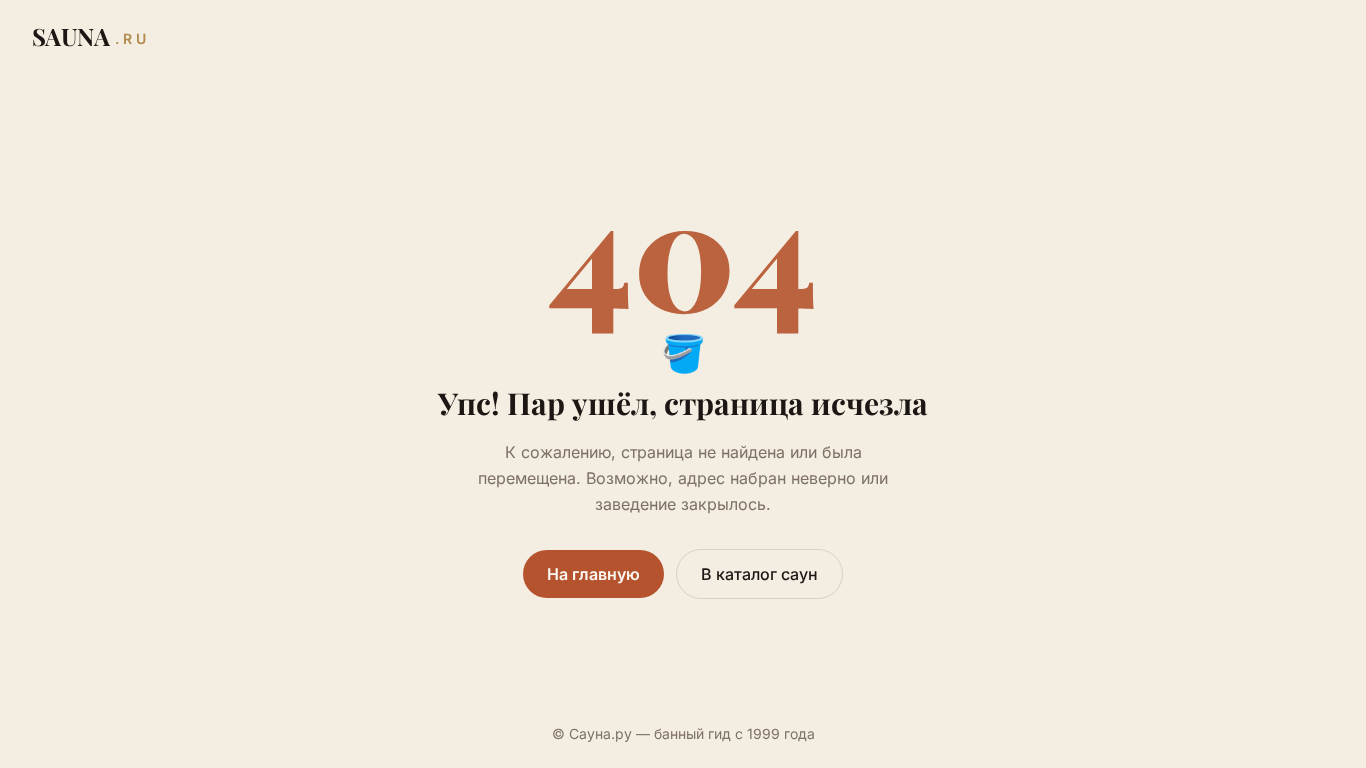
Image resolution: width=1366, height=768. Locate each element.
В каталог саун (759, 574)
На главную (593, 574)
